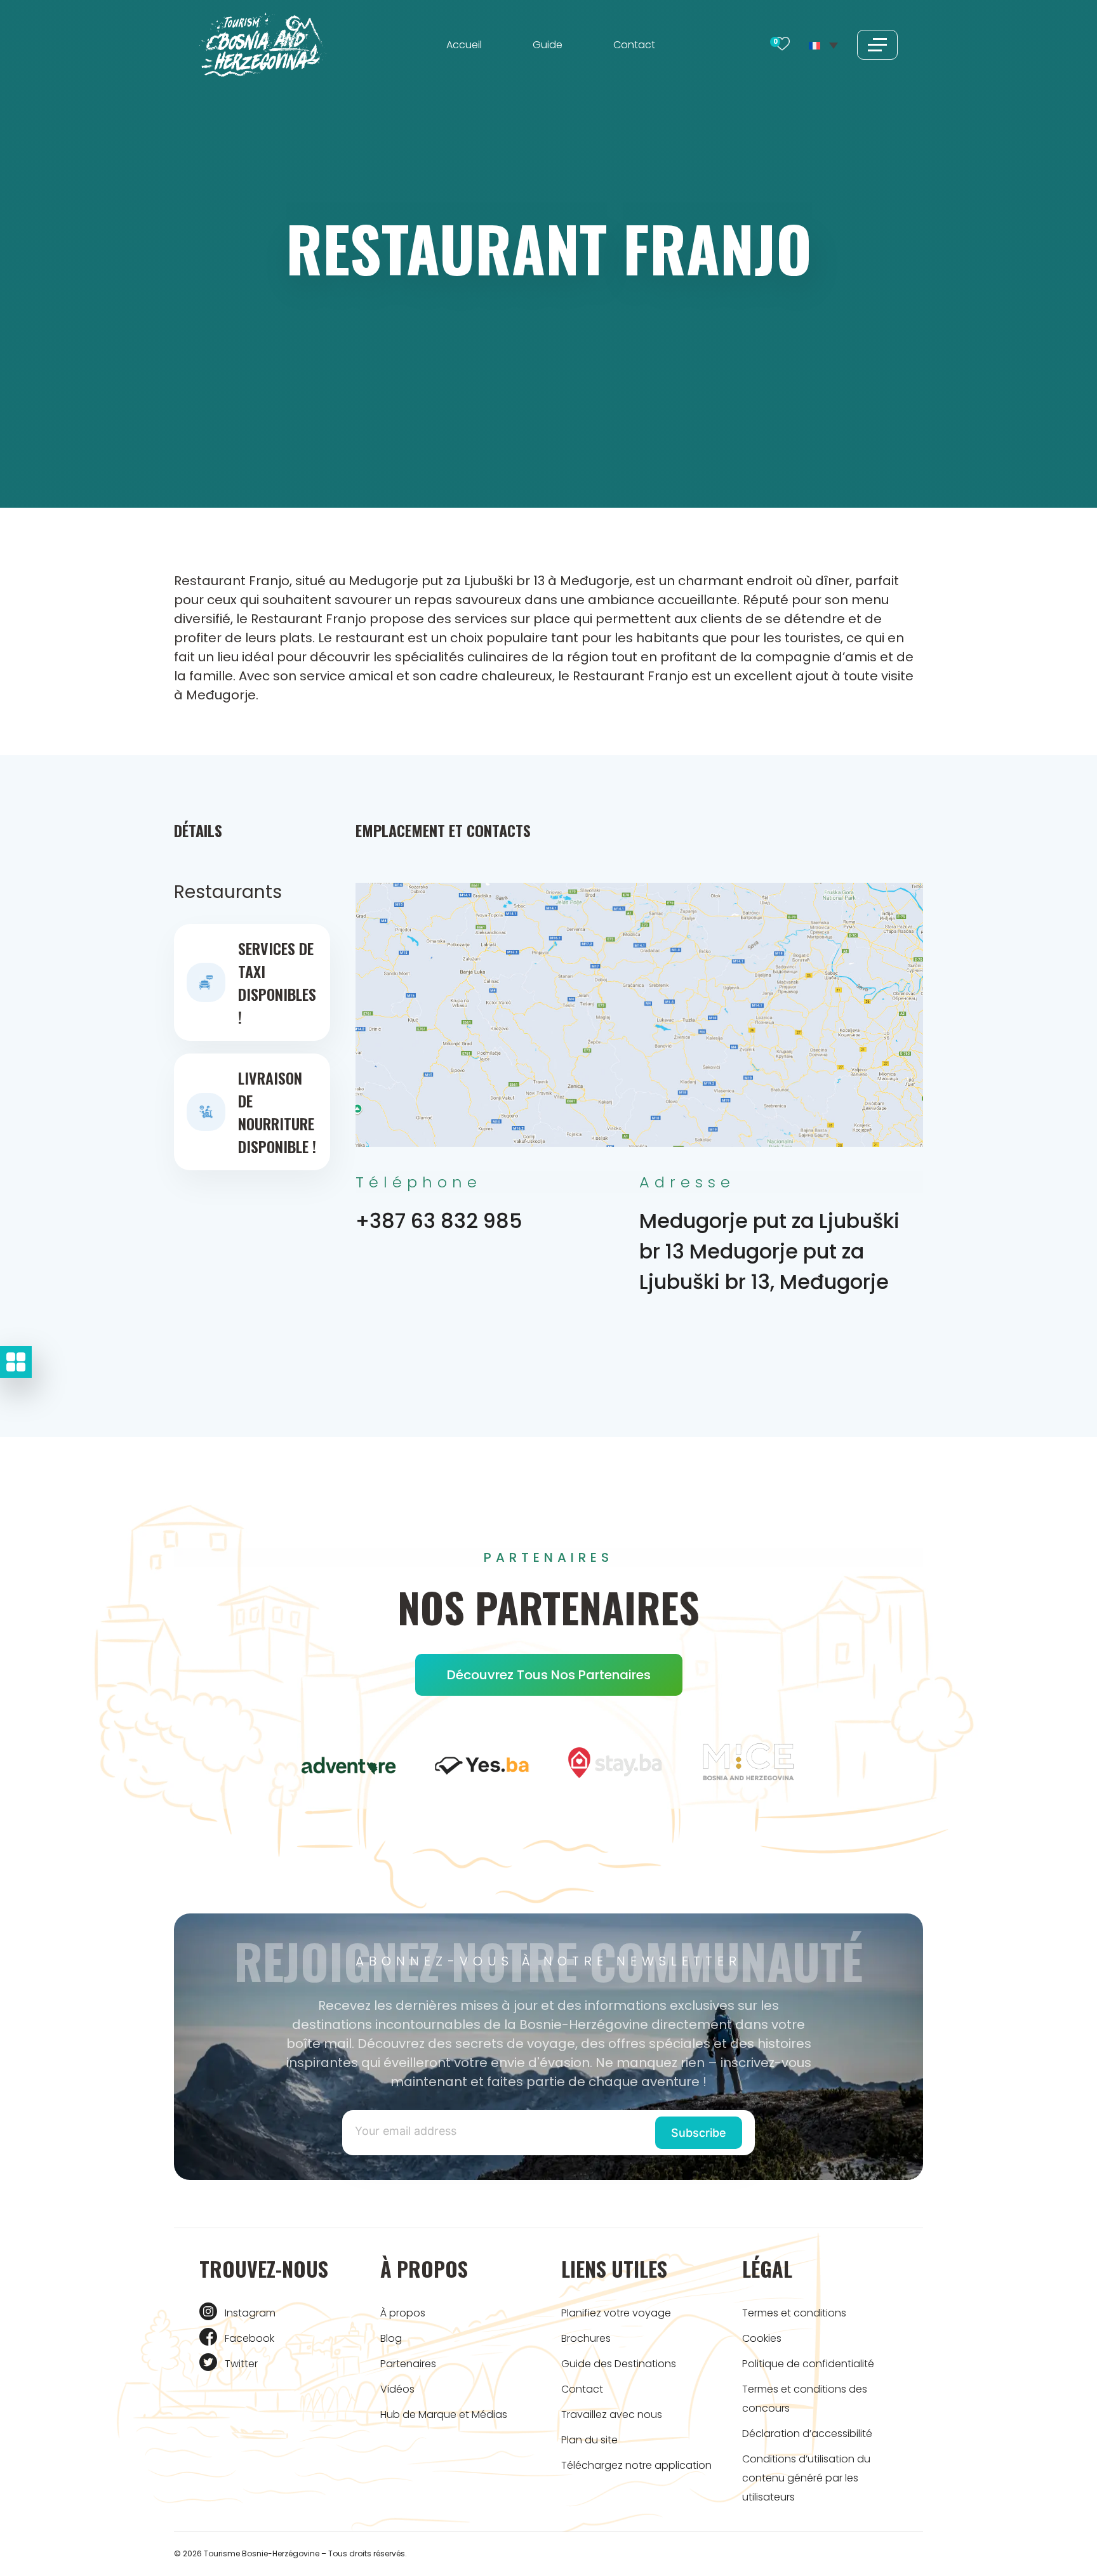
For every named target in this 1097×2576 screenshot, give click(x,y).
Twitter (241, 2364)
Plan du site (589, 2440)
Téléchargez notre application (636, 2465)
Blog (391, 2338)
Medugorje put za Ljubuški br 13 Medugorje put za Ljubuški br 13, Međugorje (769, 1251)
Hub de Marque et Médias (444, 2414)
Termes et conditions (794, 2313)
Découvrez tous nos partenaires (549, 1675)
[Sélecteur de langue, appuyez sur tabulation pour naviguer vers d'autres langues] (823, 44)
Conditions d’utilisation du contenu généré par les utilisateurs (806, 2478)
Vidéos (397, 2389)
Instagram (250, 2313)
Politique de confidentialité (808, 2364)
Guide (548, 45)
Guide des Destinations (619, 2364)
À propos (403, 2313)
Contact (634, 45)
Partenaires (408, 2364)
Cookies (762, 2338)
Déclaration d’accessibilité (807, 2434)
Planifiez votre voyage (616, 2313)
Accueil (464, 45)
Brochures (586, 2338)
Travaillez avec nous (612, 2414)
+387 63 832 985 (439, 1221)
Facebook (249, 2338)
